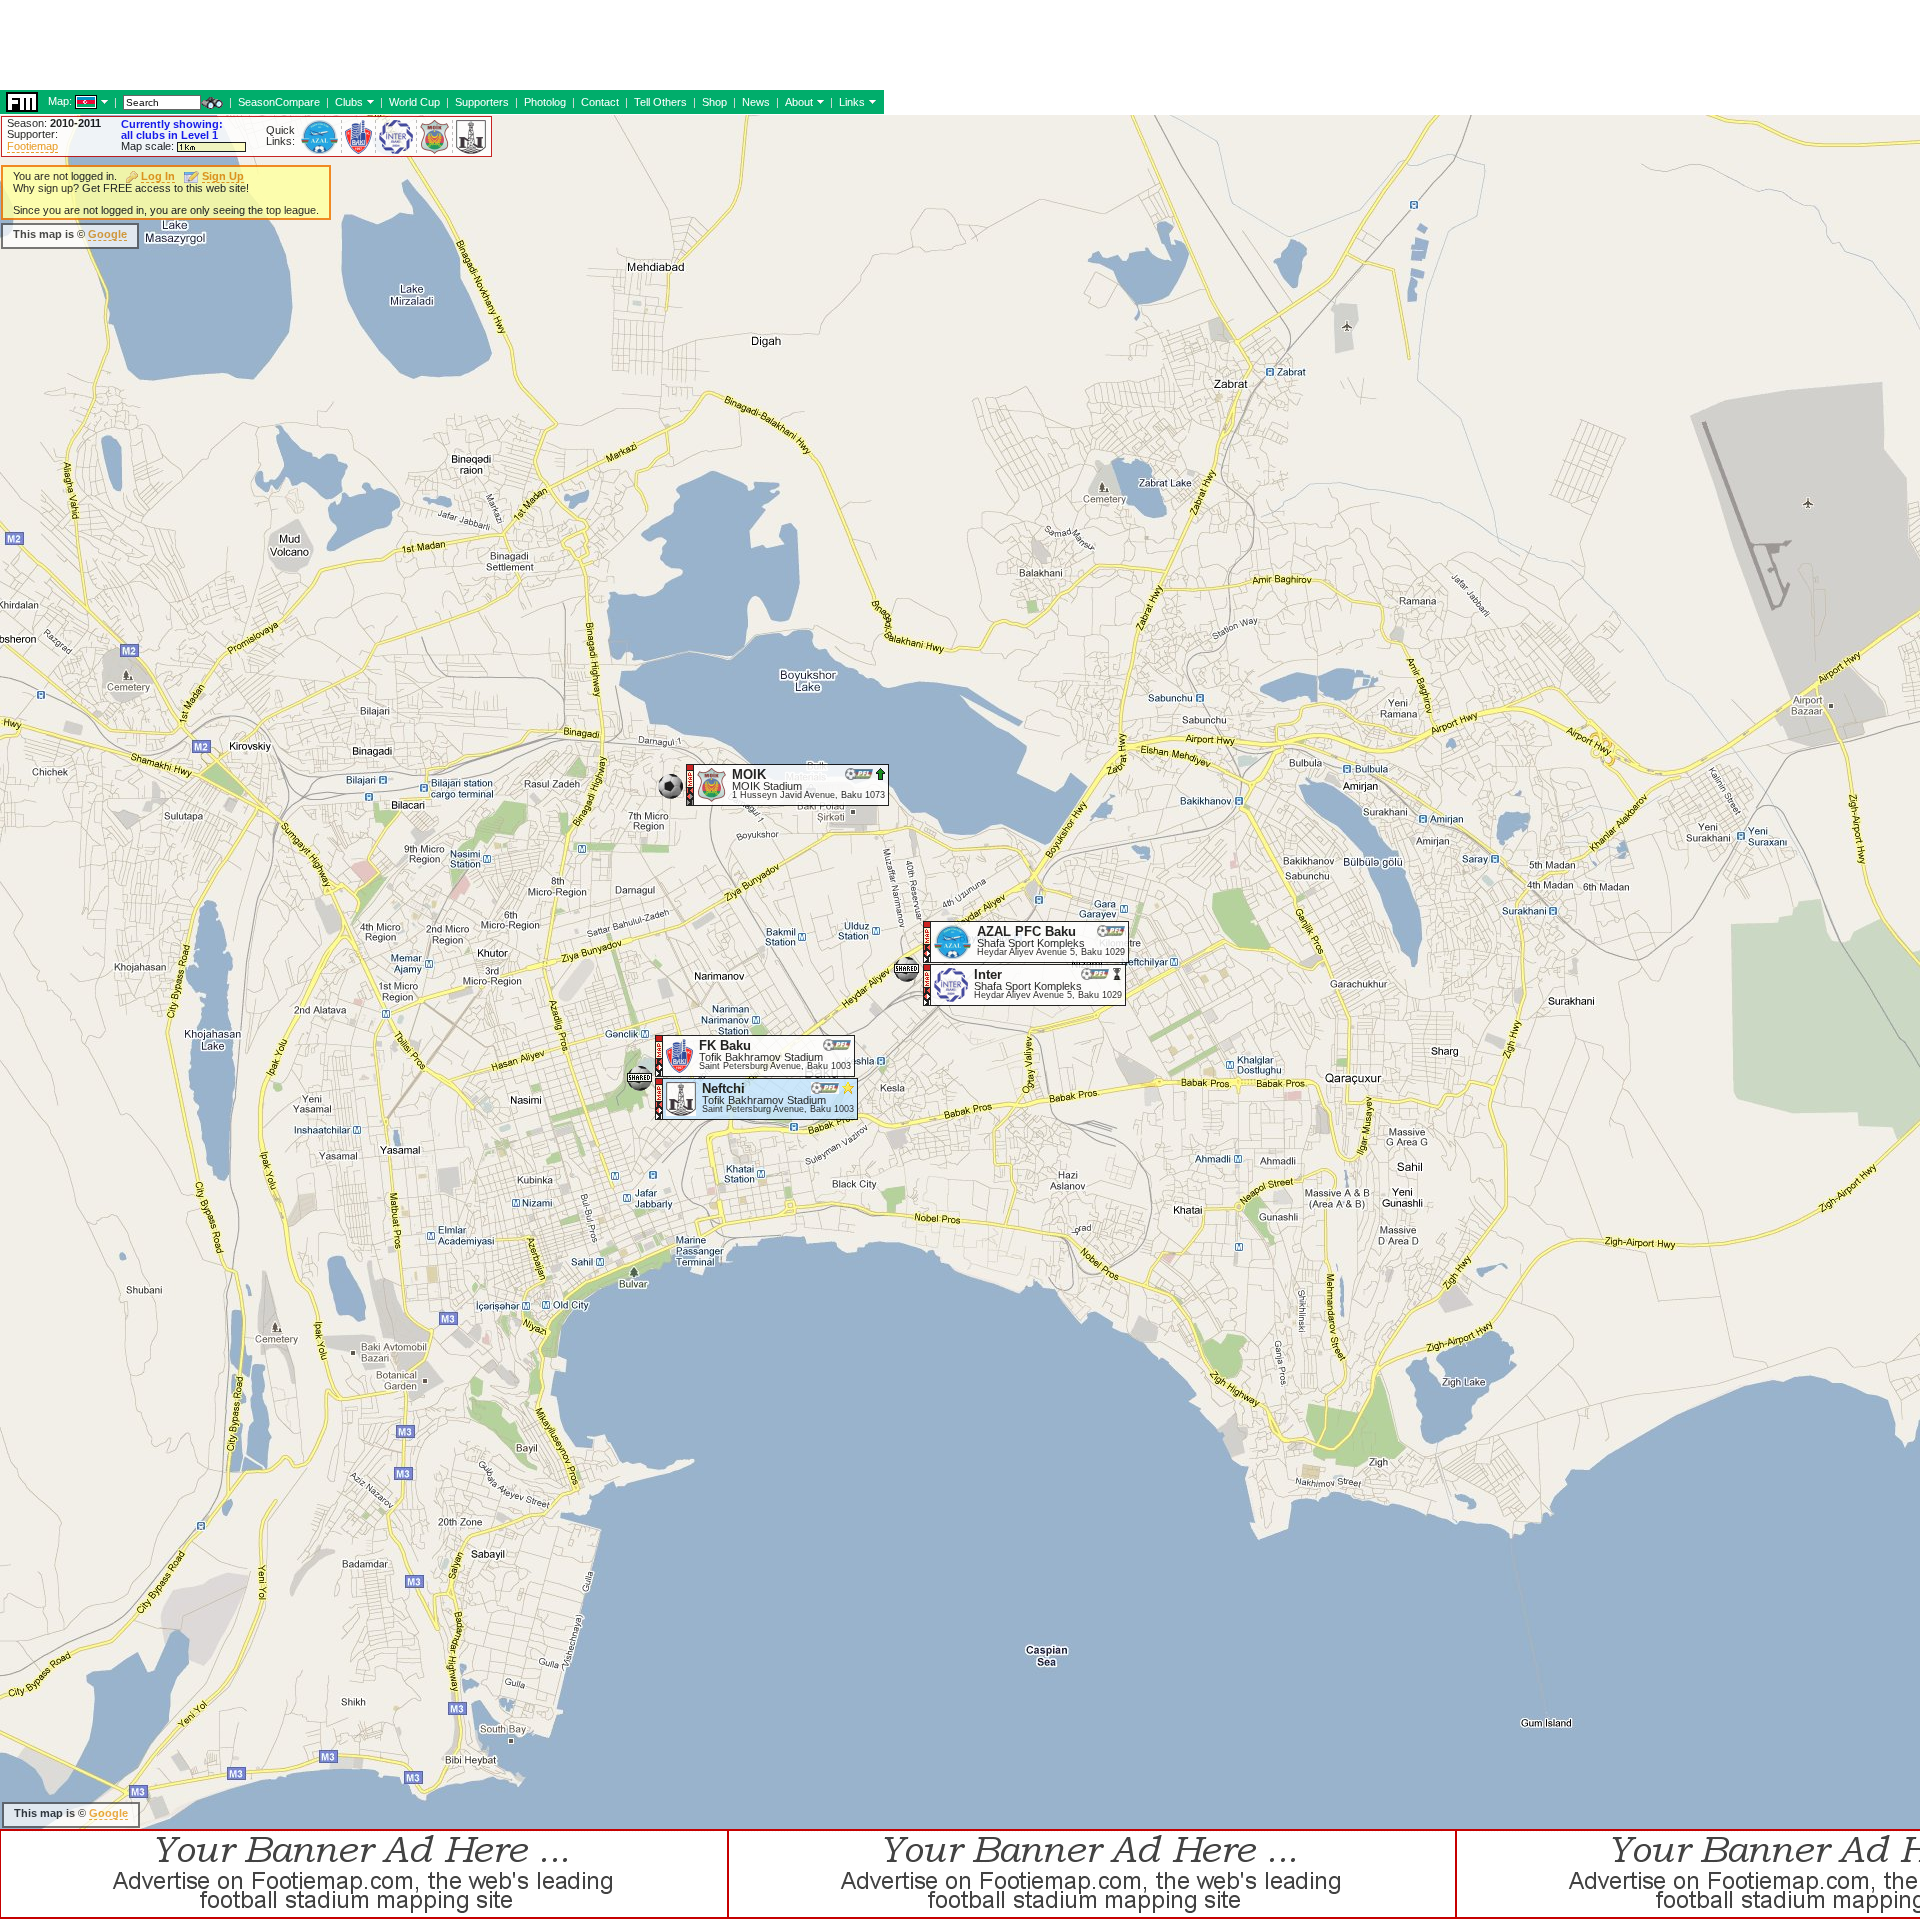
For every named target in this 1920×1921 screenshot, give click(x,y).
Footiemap (32, 146)
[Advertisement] (364, 235)
